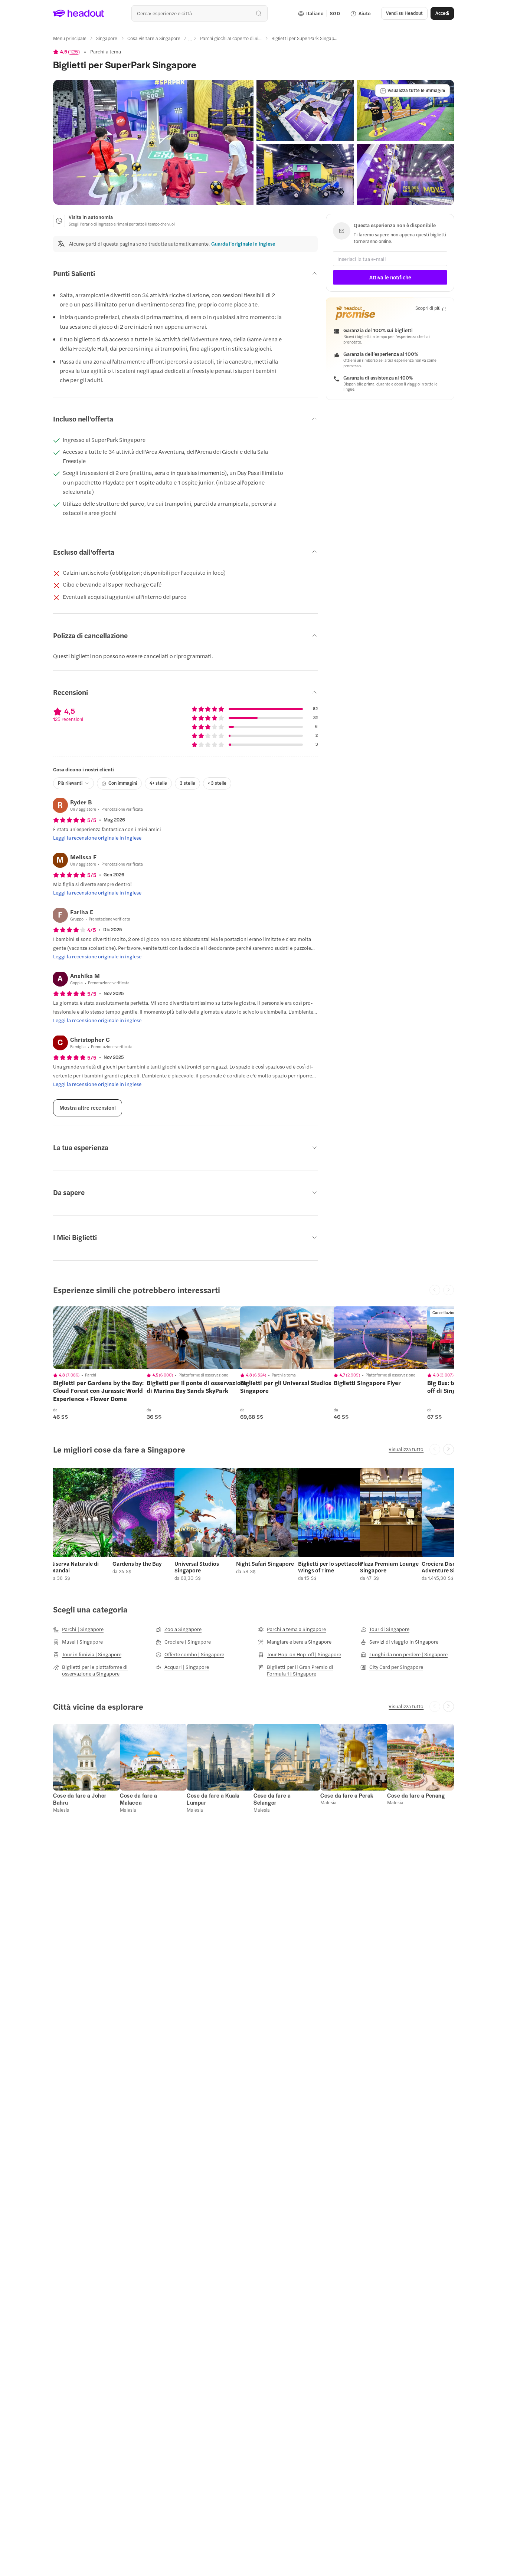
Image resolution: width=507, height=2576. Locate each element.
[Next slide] (449, 1449)
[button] (153, 142)
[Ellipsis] (190, 40)
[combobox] (199, 13)
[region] (105, 1338)
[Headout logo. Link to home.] (79, 13)
